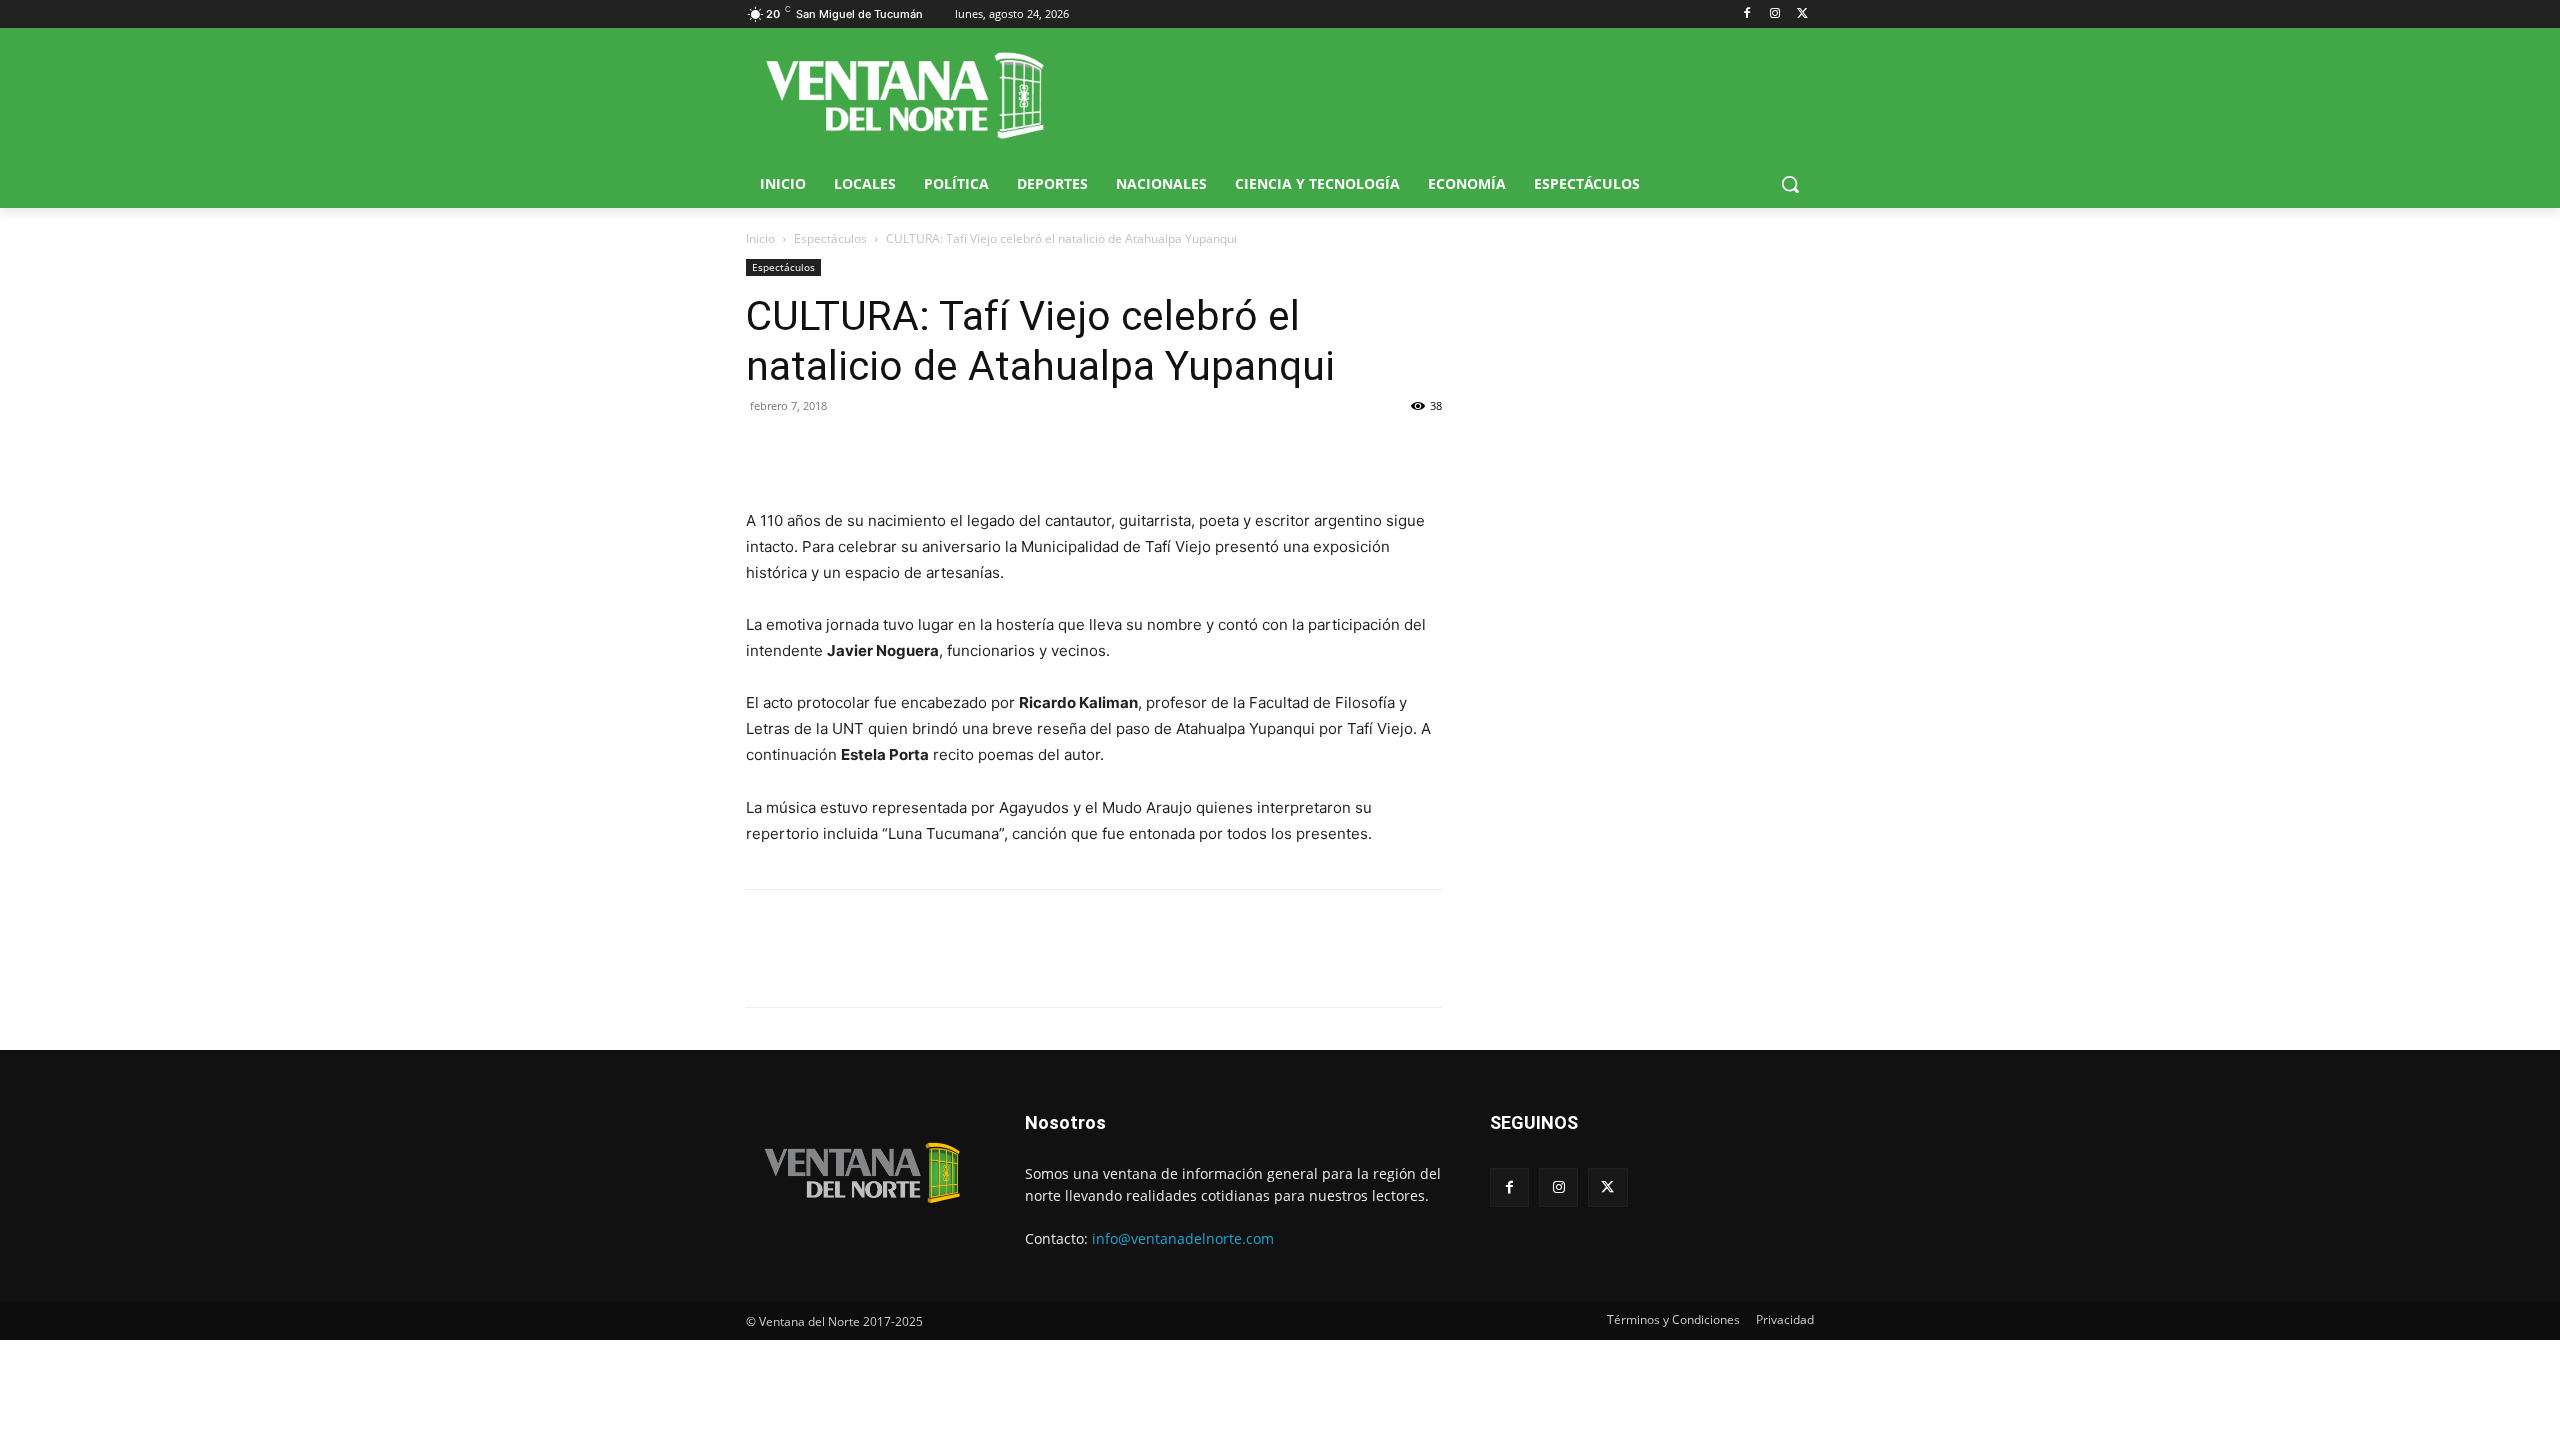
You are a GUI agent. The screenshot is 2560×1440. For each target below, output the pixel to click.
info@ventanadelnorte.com (1183, 1238)
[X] (1802, 14)
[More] (951, 451)
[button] (1790, 184)
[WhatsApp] (858, 451)
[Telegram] (904, 451)
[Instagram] (1774, 14)
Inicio (760, 238)
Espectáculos (830, 238)
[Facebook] (1747, 14)
